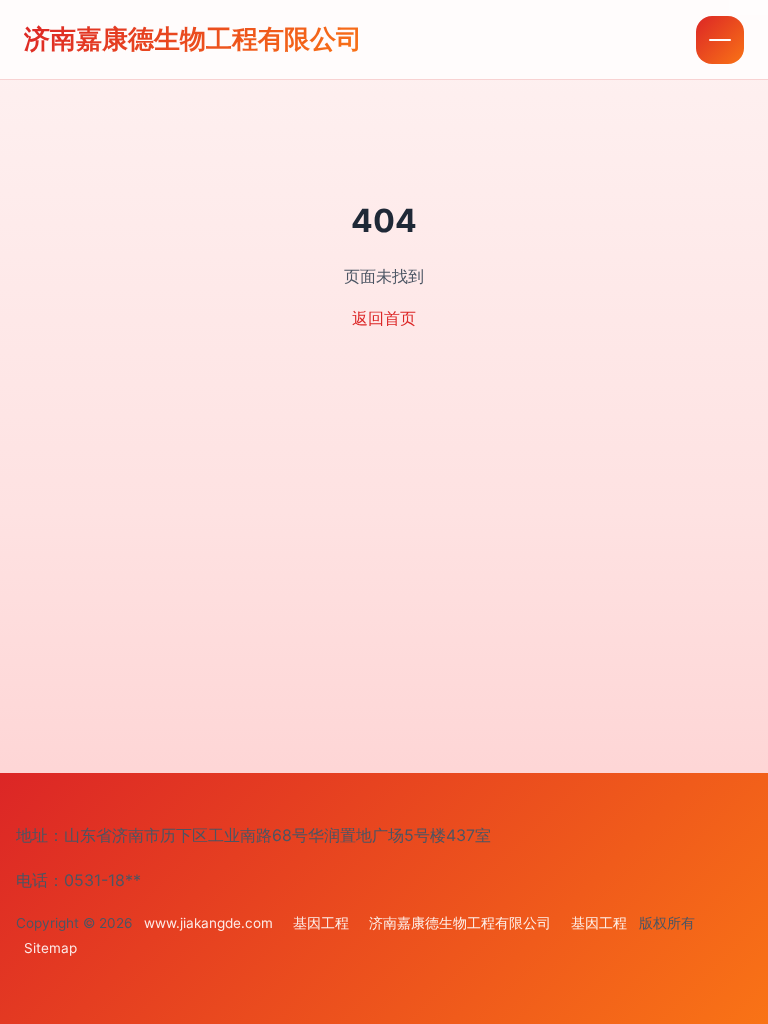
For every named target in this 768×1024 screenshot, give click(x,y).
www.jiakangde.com (208, 923)
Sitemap (50, 948)
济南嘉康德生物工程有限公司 (193, 38)
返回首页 (384, 318)
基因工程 (321, 923)
